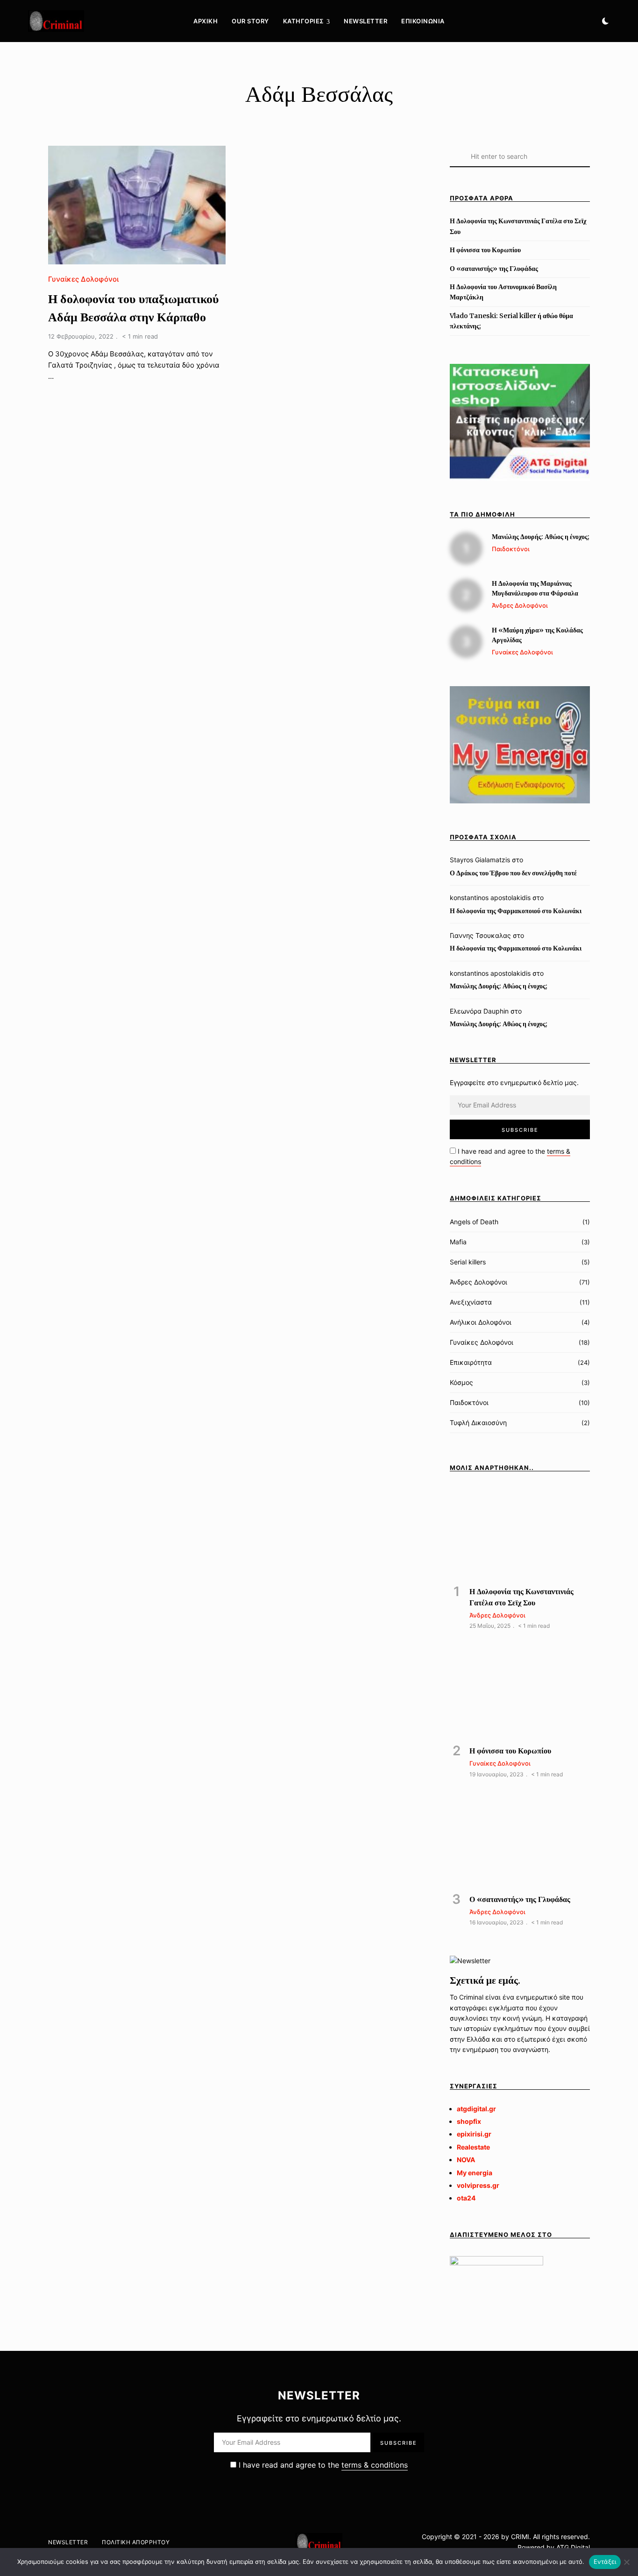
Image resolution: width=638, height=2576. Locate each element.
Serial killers (468, 1262)
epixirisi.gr (474, 2134)
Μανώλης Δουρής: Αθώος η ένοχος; (499, 986)
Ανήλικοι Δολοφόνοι (481, 1322)
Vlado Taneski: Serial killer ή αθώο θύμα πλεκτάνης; (511, 321)
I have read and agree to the (322, 2465)
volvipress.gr (478, 2185)
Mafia (458, 1242)
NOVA (466, 2160)
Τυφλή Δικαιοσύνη (478, 1423)
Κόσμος (461, 1382)
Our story (250, 21)
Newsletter (365, 21)
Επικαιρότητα (471, 1362)
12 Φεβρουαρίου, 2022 (81, 336)
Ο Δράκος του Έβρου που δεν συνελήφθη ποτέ (513, 873)
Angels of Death (474, 1222)
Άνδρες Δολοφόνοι (478, 1282)
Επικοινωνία (423, 21)
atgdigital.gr (476, 2109)
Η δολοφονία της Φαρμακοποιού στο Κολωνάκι (516, 911)
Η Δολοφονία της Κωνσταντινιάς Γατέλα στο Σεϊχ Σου (518, 226)
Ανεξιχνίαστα (471, 1302)
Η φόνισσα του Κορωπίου (485, 250)
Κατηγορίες (304, 21)
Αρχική (206, 21)
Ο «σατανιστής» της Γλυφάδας (494, 269)
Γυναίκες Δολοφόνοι (83, 279)
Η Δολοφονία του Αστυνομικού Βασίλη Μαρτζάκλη (503, 292)
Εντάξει (605, 2562)
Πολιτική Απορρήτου (136, 2542)
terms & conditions (375, 2465)
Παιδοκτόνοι (469, 1402)
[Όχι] (626, 2562)
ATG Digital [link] (573, 2547)
